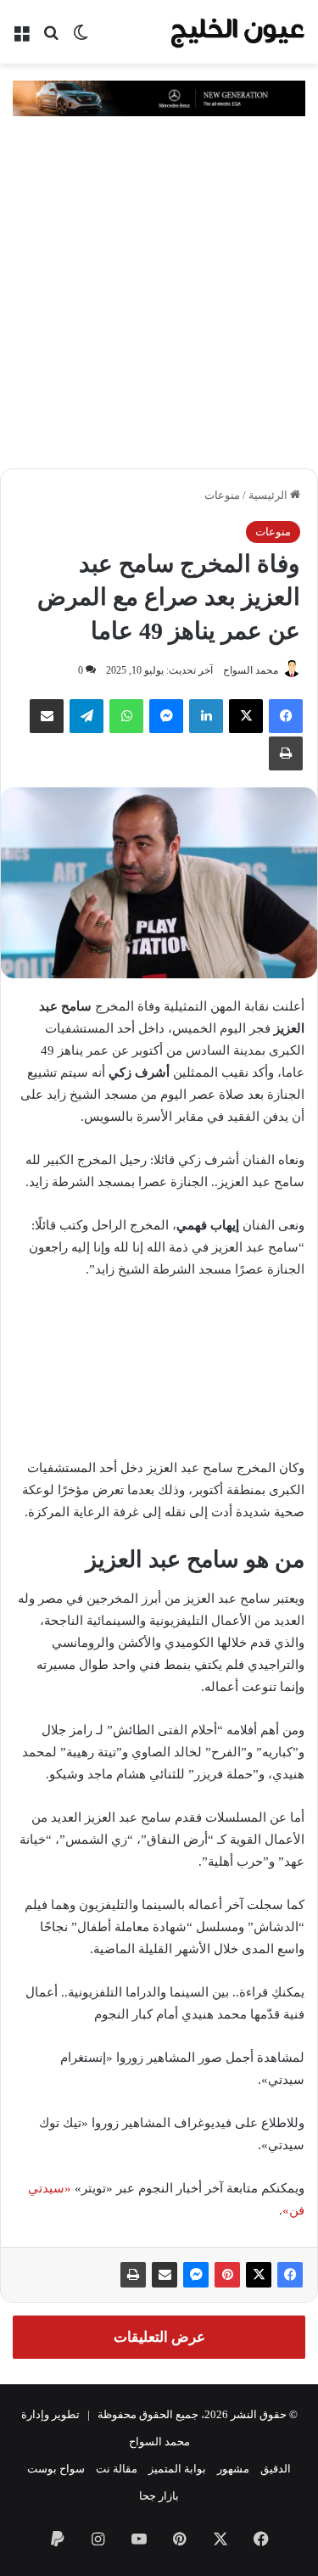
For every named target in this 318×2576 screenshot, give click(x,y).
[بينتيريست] (227, 2275)
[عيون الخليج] (237, 32)
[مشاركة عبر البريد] (165, 2275)
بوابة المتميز (177, 2469)
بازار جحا (159, 2496)
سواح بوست (56, 2469)
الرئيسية (269, 495)
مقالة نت (117, 2469)
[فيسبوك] (286, 716)
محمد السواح (251, 670)
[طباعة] (133, 2275)
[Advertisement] (159, 301)
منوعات (222, 495)
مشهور (233, 2469)
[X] (246, 716)
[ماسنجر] (196, 2275)
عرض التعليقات (159, 2337)
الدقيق (276, 2469)
